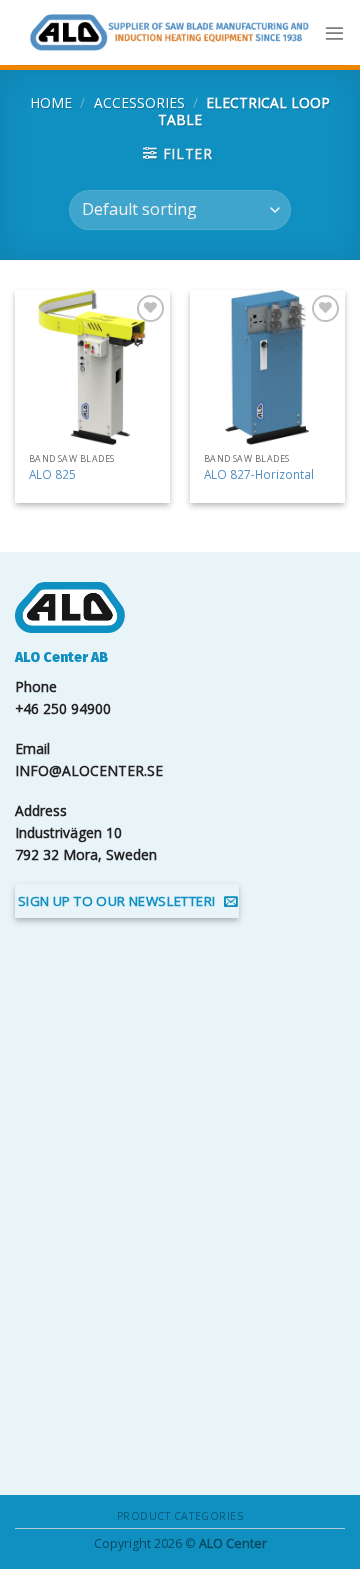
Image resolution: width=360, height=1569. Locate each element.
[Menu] (334, 32)
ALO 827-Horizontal (259, 474)
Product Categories (180, 1516)
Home (51, 102)
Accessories (139, 102)
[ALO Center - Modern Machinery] (169, 32)
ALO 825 (52, 474)
